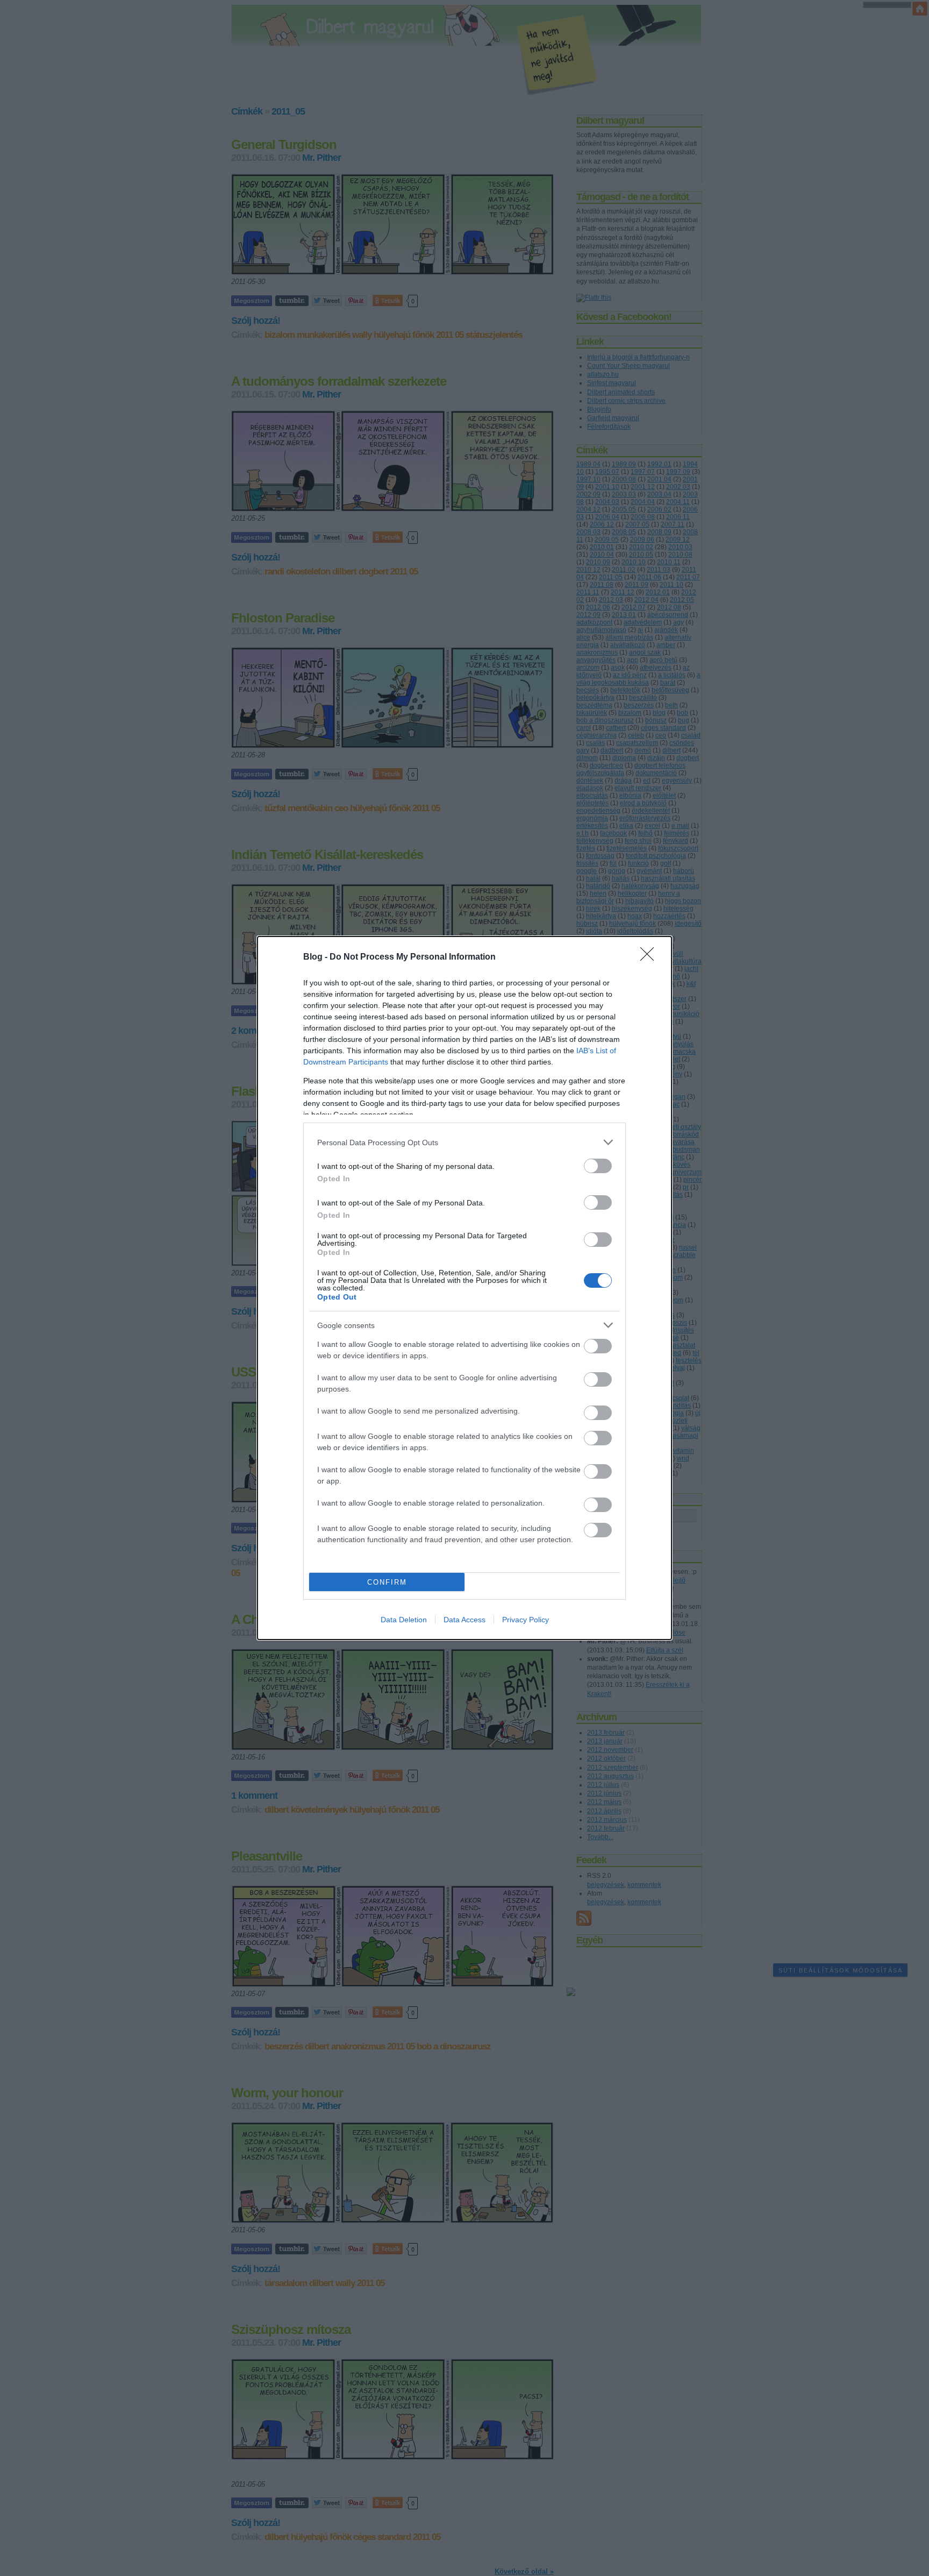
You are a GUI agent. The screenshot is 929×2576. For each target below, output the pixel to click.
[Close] (651, 957)
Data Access (464, 1620)
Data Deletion (404, 1620)
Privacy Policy (526, 1620)
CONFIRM (387, 1582)
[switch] (598, 1166)
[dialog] (464, 1288)
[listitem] (464, 1142)
